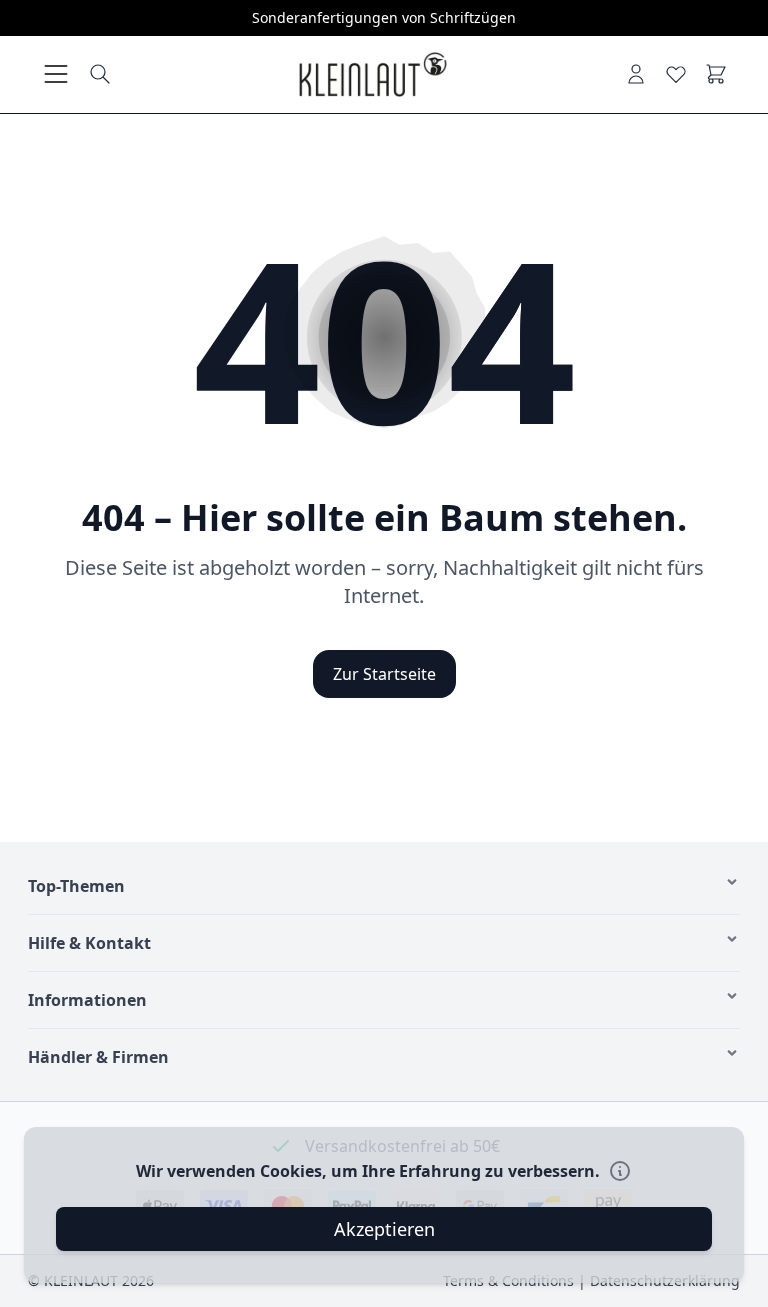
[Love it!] (676, 74)
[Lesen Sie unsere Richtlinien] (620, 1171)
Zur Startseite (384, 674)
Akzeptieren (384, 1229)
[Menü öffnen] (56, 74)
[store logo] (372, 74)
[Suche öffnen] (100, 74)
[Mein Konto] (636, 74)
